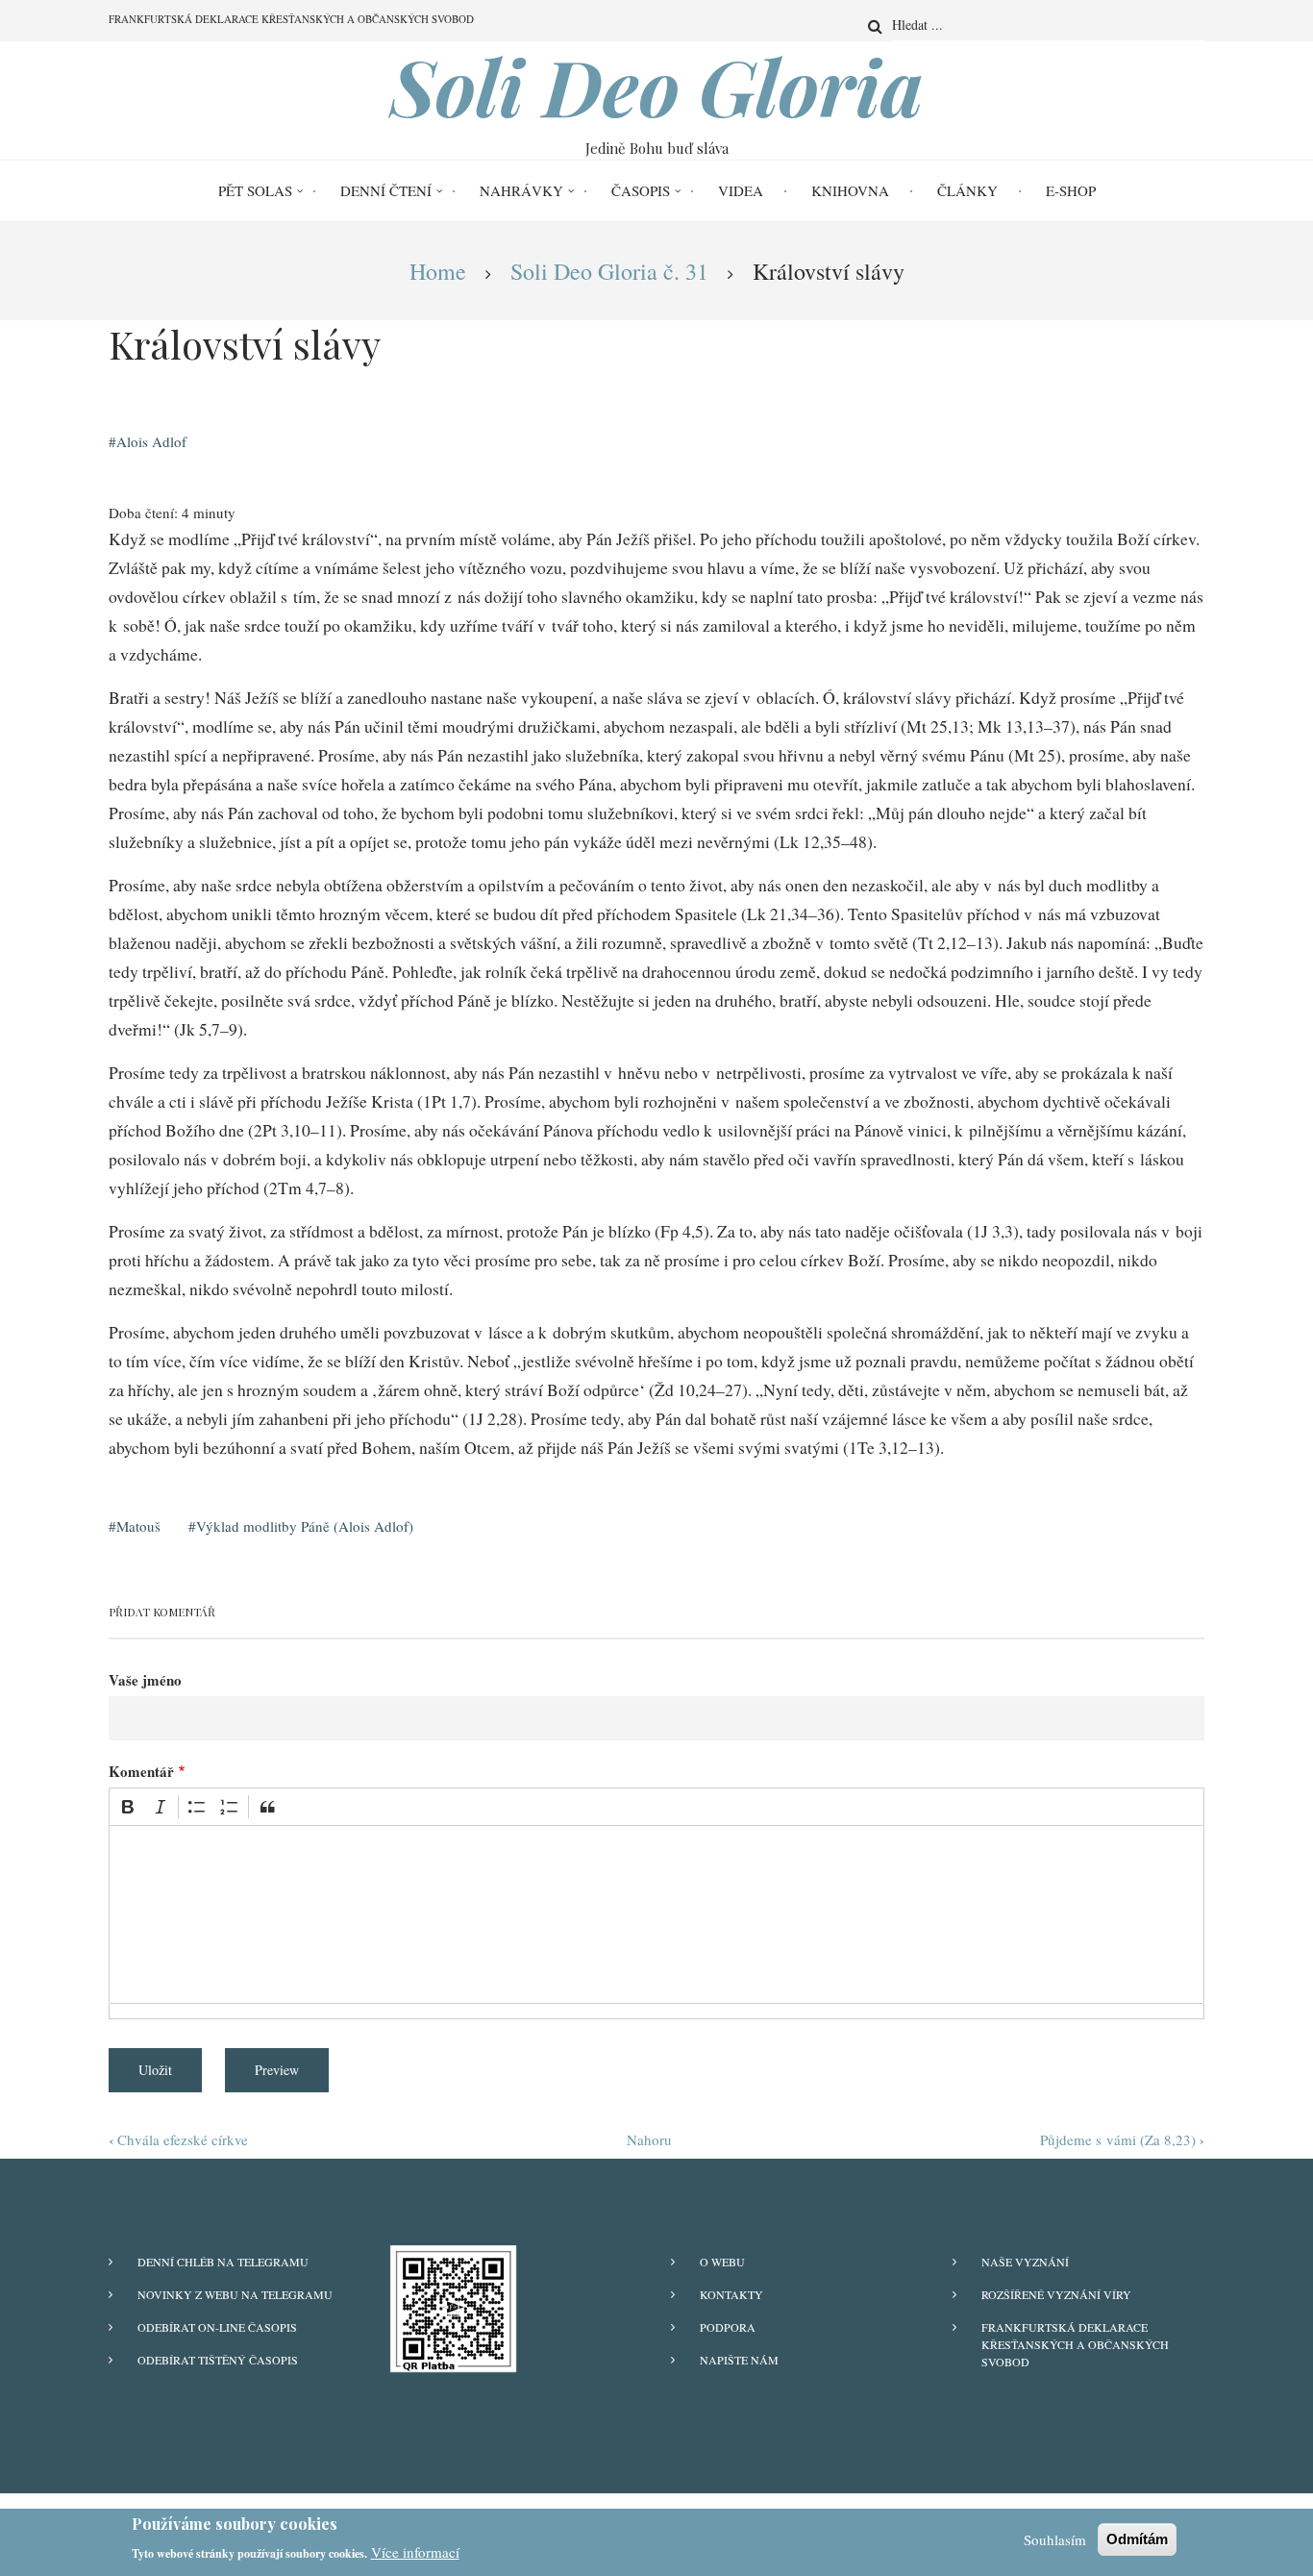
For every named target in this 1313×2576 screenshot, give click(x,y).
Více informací (415, 2551)
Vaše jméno (145, 1680)
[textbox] (656, 1914)
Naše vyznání (1025, 2262)
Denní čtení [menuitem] (386, 190)
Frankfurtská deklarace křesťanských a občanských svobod (1075, 2344)
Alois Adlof (151, 441)
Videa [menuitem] (741, 190)
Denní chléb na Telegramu (223, 2262)
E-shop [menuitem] (1071, 190)
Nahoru (649, 2139)
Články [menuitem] (967, 190)
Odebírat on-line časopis (217, 2327)
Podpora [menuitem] (728, 2327)
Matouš (138, 1526)
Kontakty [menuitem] (731, 2294)
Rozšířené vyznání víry (1056, 2294)
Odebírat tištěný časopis (218, 2360)
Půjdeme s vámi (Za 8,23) (1122, 2139)
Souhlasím (1055, 2539)
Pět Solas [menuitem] (255, 190)
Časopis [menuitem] (641, 190)
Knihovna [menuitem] (850, 190)
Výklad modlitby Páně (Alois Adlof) (305, 1526)
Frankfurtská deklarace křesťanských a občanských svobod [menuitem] (291, 19)
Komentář (141, 1771)
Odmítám (1137, 2539)
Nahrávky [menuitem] (521, 190)
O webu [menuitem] (722, 2262)
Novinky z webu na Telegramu (235, 2294)
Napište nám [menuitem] (739, 2360)
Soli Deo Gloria (657, 86)
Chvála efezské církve (178, 2139)
